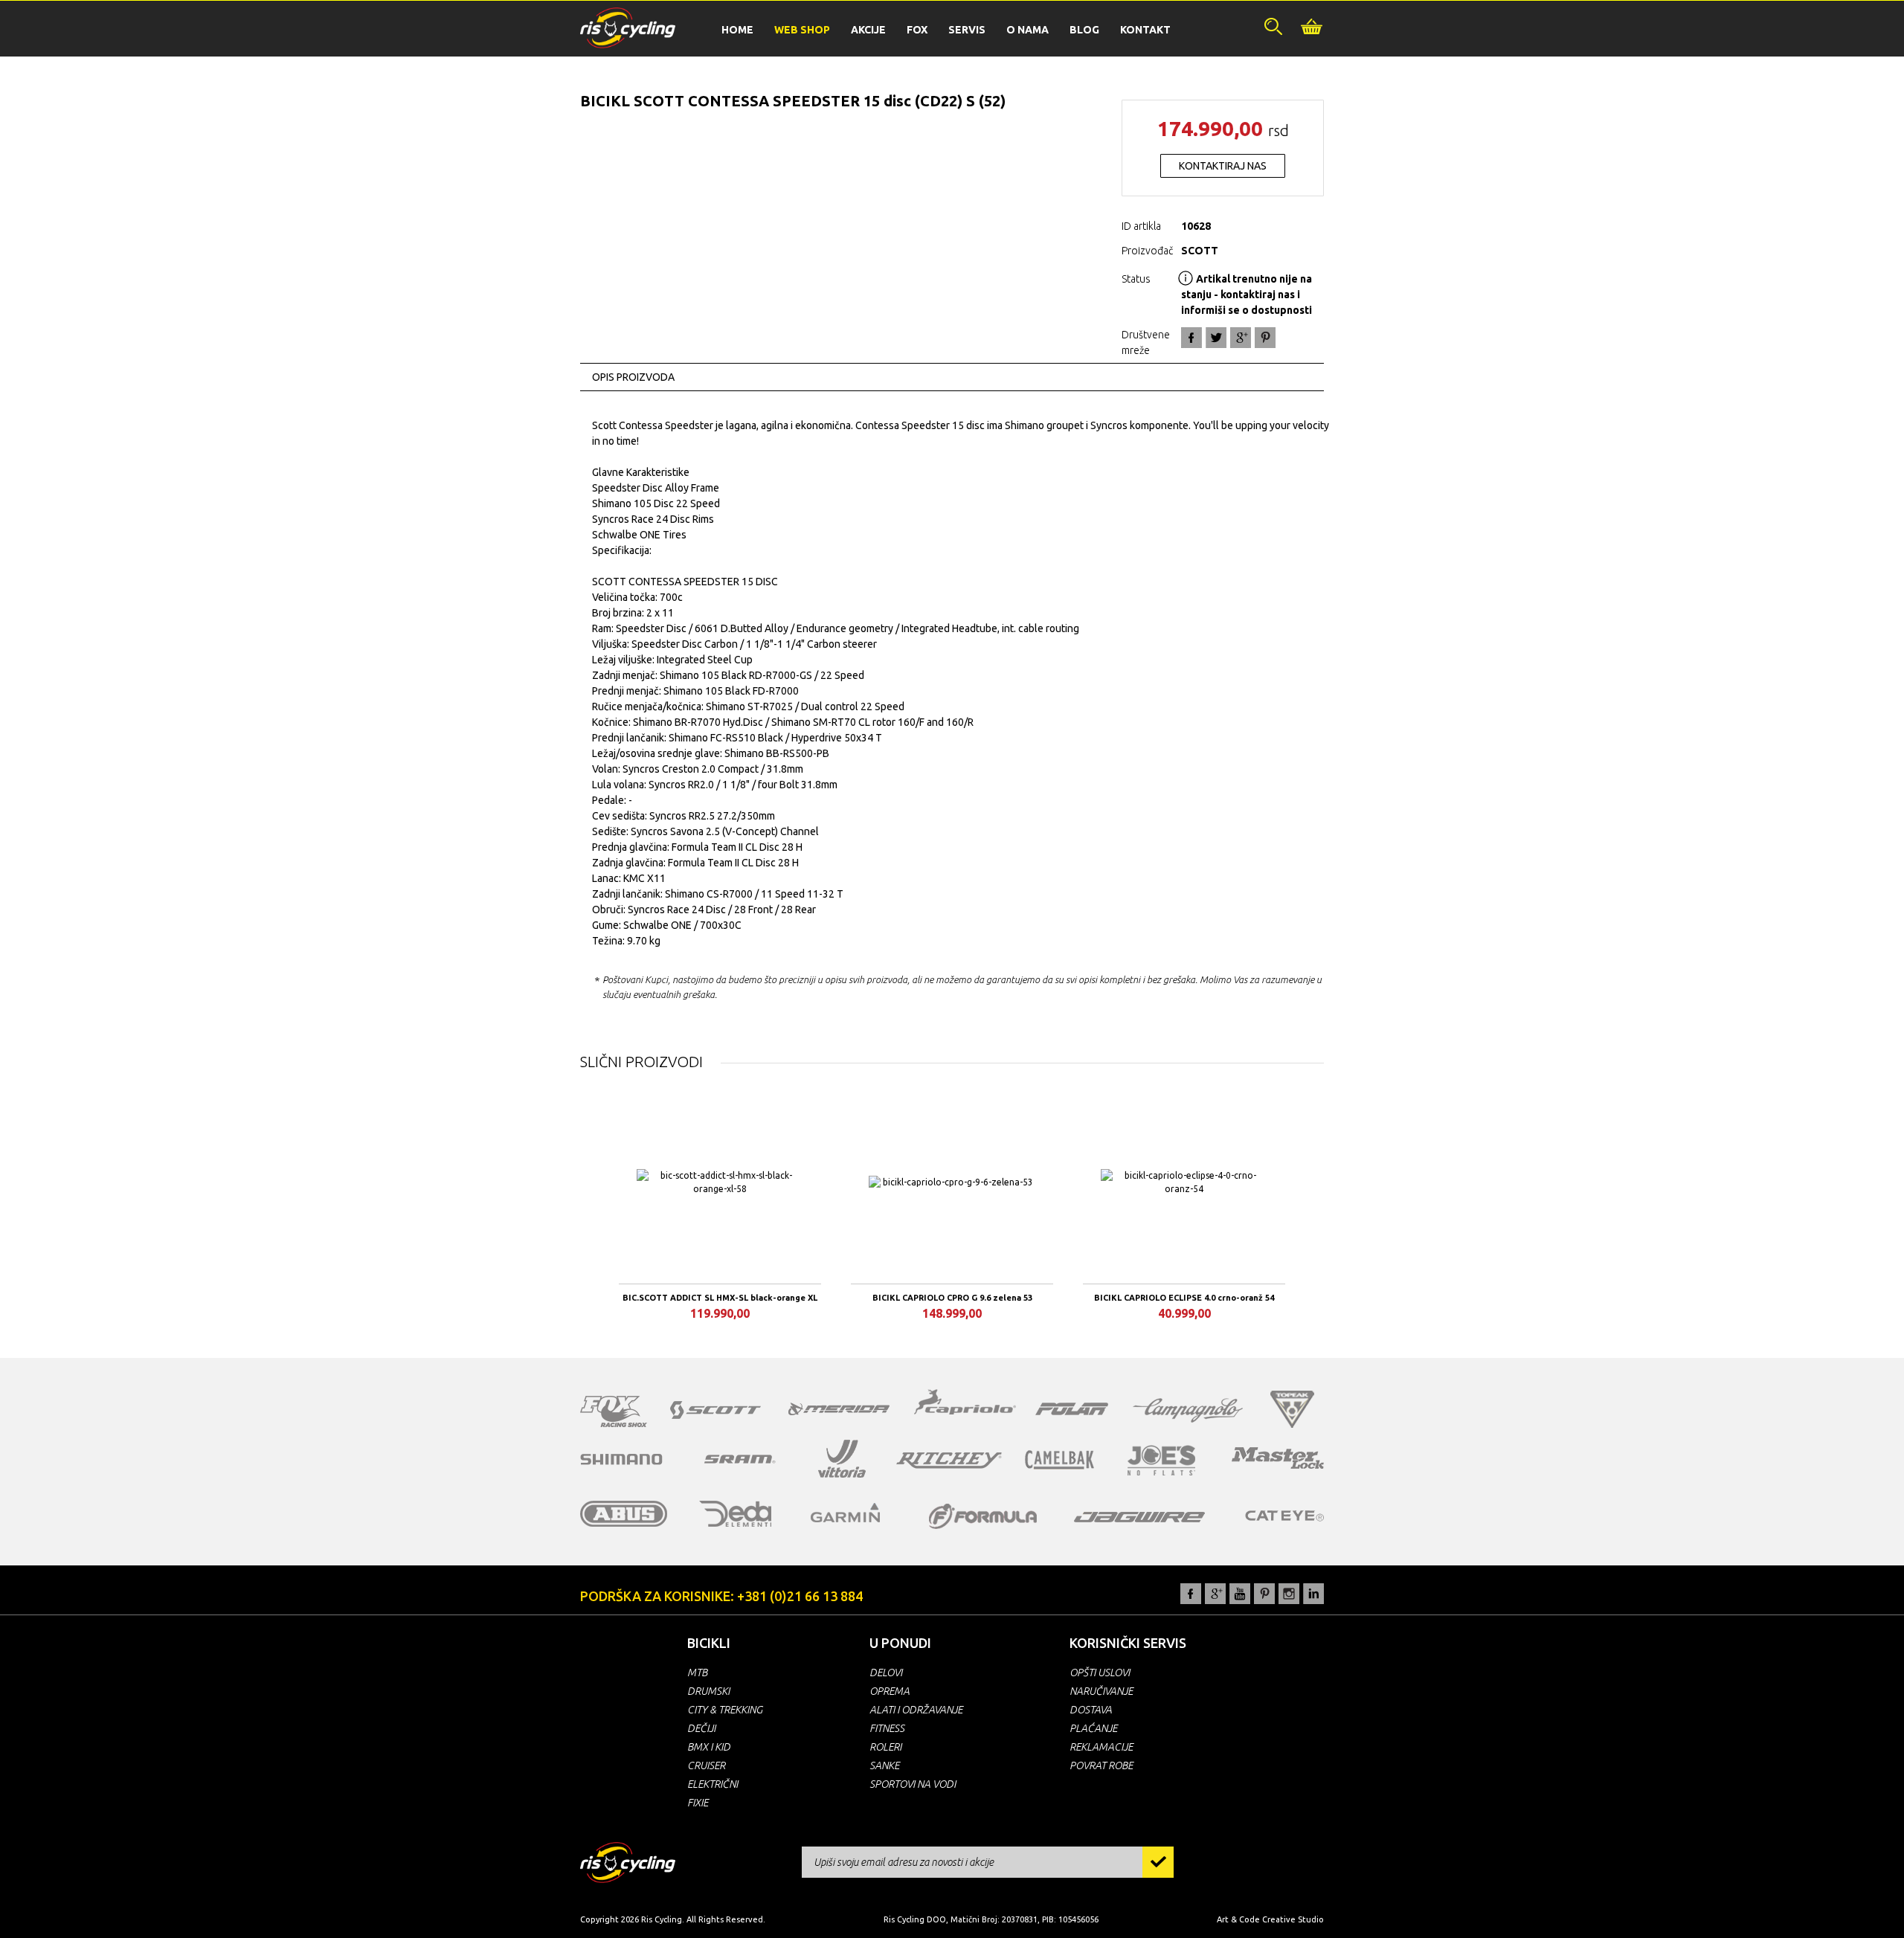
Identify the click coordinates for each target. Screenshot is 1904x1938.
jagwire (1139, 1517)
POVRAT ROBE (1101, 1765)
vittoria (842, 1459)
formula (983, 1516)
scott (715, 1410)
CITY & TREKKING (725, 1710)
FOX (917, 30)
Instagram (1289, 1594)
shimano (622, 1459)
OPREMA (890, 1691)
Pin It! (1265, 338)
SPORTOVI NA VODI (913, 1784)
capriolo (965, 1404)
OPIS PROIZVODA (633, 377)
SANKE (884, 1765)
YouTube (1240, 1594)
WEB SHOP (802, 30)
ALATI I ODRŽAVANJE (916, 1710)
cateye (1284, 1516)
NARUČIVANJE (1101, 1691)
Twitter (1216, 338)
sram (740, 1459)
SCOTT (1200, 251)
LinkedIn (1313, 1594)
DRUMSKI (708, 1691)
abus (624, 1514)
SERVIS (967, 30)
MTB (697, 1673)
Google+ (1241, 338)
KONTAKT (1145, 30)
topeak (1292, 1409)
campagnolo (1188, 1410)
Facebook (1191, 338)
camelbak (1059, 1460)
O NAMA (1027, 30)
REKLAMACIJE (1101, 1747)
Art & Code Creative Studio (1270, 1919)
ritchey (949, 1461)
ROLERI (885, 1747)
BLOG (1084, 30)
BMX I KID (709, 1747)
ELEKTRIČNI (713, 1784)
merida (839, 1409)
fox (614, 1411)
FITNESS (887, 1728)
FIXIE (698, 1803)
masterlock (1278, 1458)
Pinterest (1264, 1594)
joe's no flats (1161, 1460)
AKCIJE (868, 30)
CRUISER (706, 1765)
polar (1072, 1409)
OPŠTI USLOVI (1100, 1673)
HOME (737, 30)
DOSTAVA (1091, 1710)
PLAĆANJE (1093, 1728)
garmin (846, 1513)
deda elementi (735, 1514)
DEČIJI (701, 1728)
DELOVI (886, 1673)
